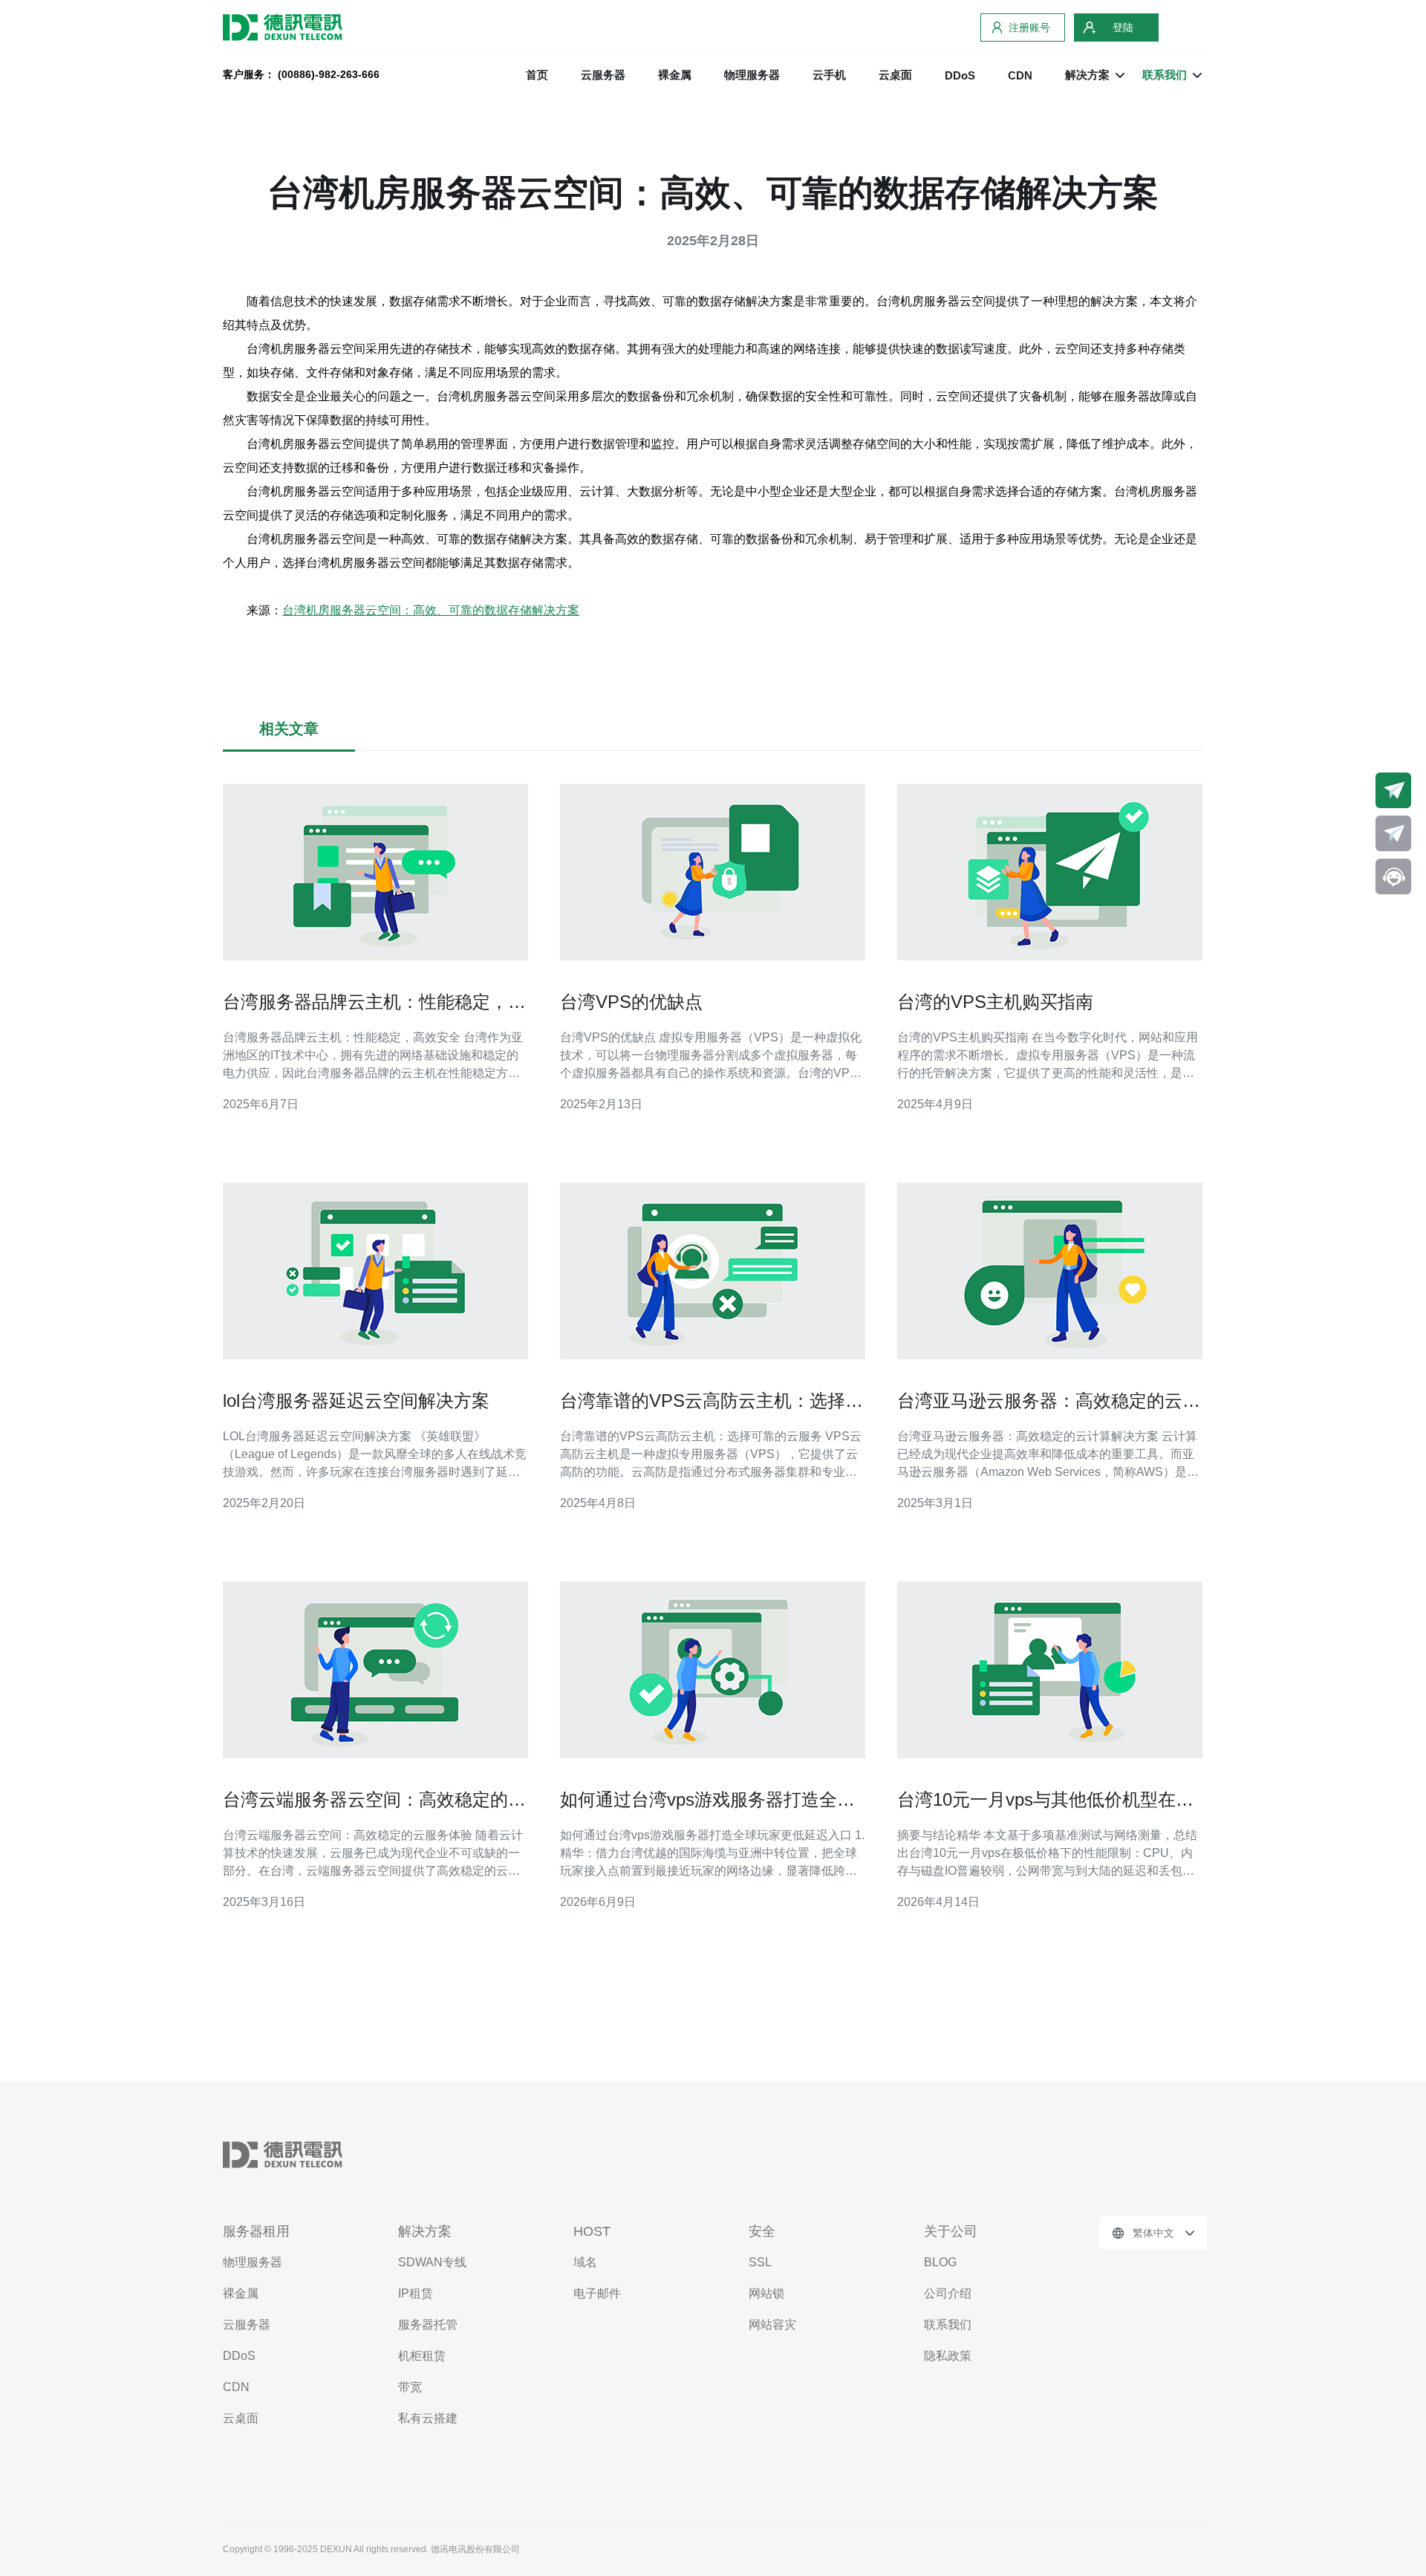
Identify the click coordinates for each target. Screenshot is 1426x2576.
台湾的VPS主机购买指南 (995, 1002)
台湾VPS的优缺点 (631, 1002)
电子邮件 (597, 2293)
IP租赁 (416, 2293)
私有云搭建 (428, 2418)
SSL (760, 2262)
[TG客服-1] (1393, 790)
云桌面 (895, 75)
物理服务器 (752, 75)
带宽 (410, 2387)
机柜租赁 (422, 2356)
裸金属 (675, 75)
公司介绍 (948, 2293)
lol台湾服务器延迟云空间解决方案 (356, 1401)
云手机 (829, 75)
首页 (537, 75)
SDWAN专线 (432, 2262)
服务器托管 (428, 2325)
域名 (585, 2262)
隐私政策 (948, 2356)
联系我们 (948, 2325)
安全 (762, 2231)
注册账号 (1029, 27)
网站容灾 (772, 2325)
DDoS (960, 75)
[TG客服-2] (1393, 833)
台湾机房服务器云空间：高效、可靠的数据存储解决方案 (431, 610)
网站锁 (766, 2293)
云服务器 (603, 75)
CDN (1020, 75)
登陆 (1123, 27)
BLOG (940, 2262)
